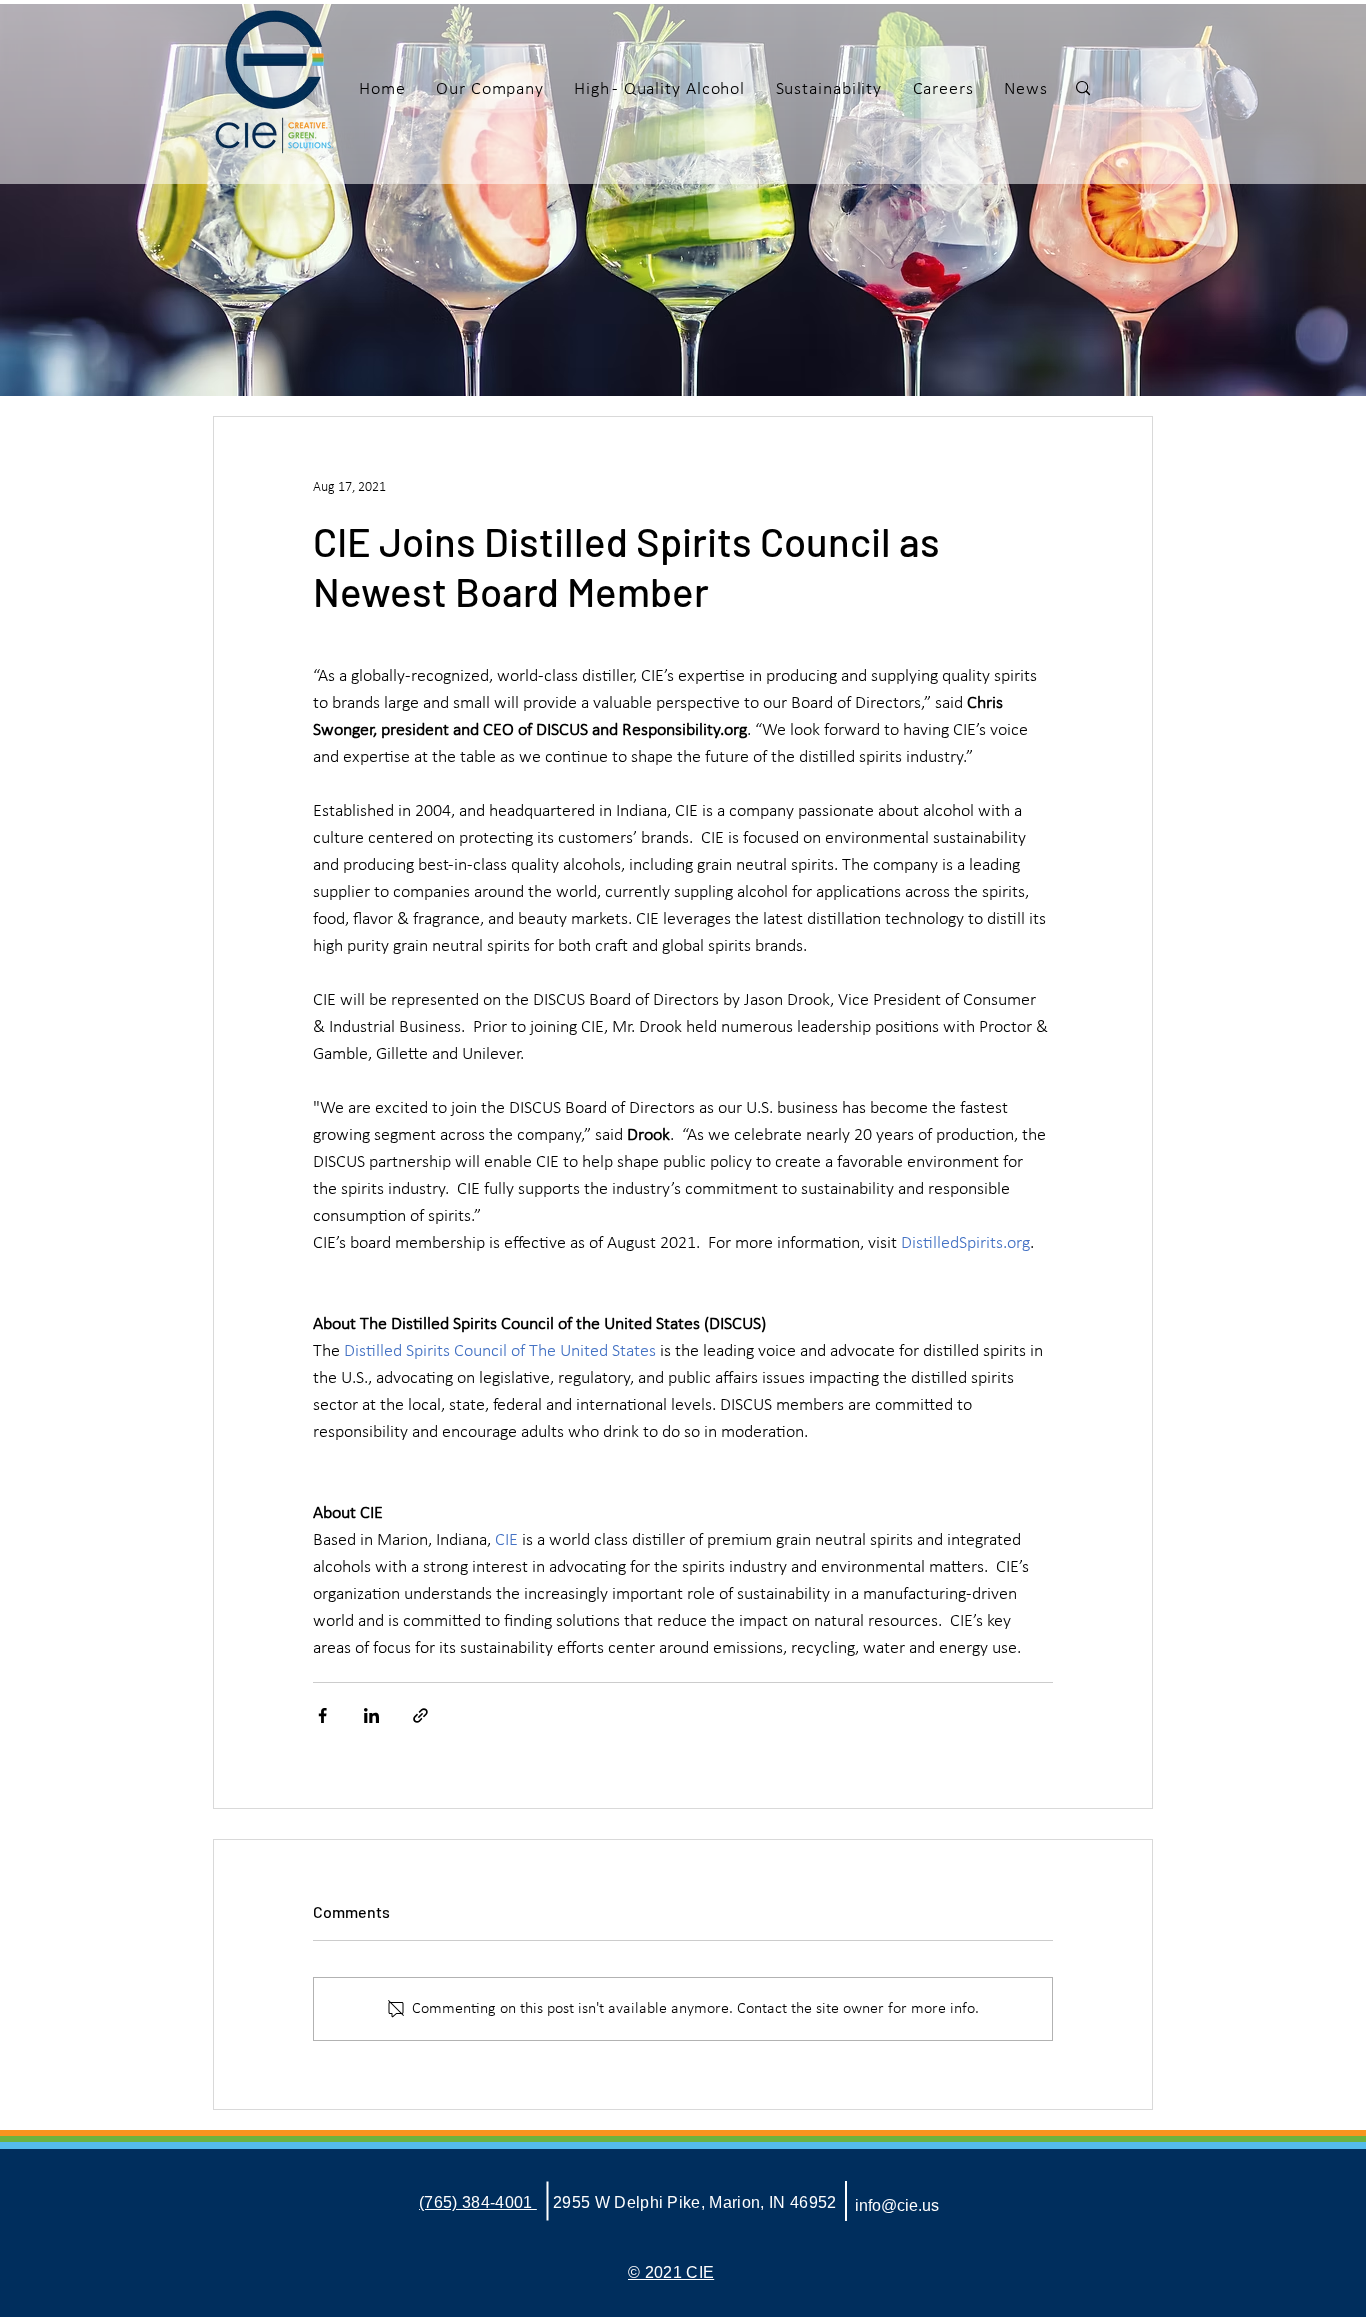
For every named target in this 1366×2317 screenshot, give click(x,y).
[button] (490, 89)
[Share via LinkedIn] (371, 1715)
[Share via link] (420, 1715)
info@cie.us (897, 2205)
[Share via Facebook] (322, 1715)
